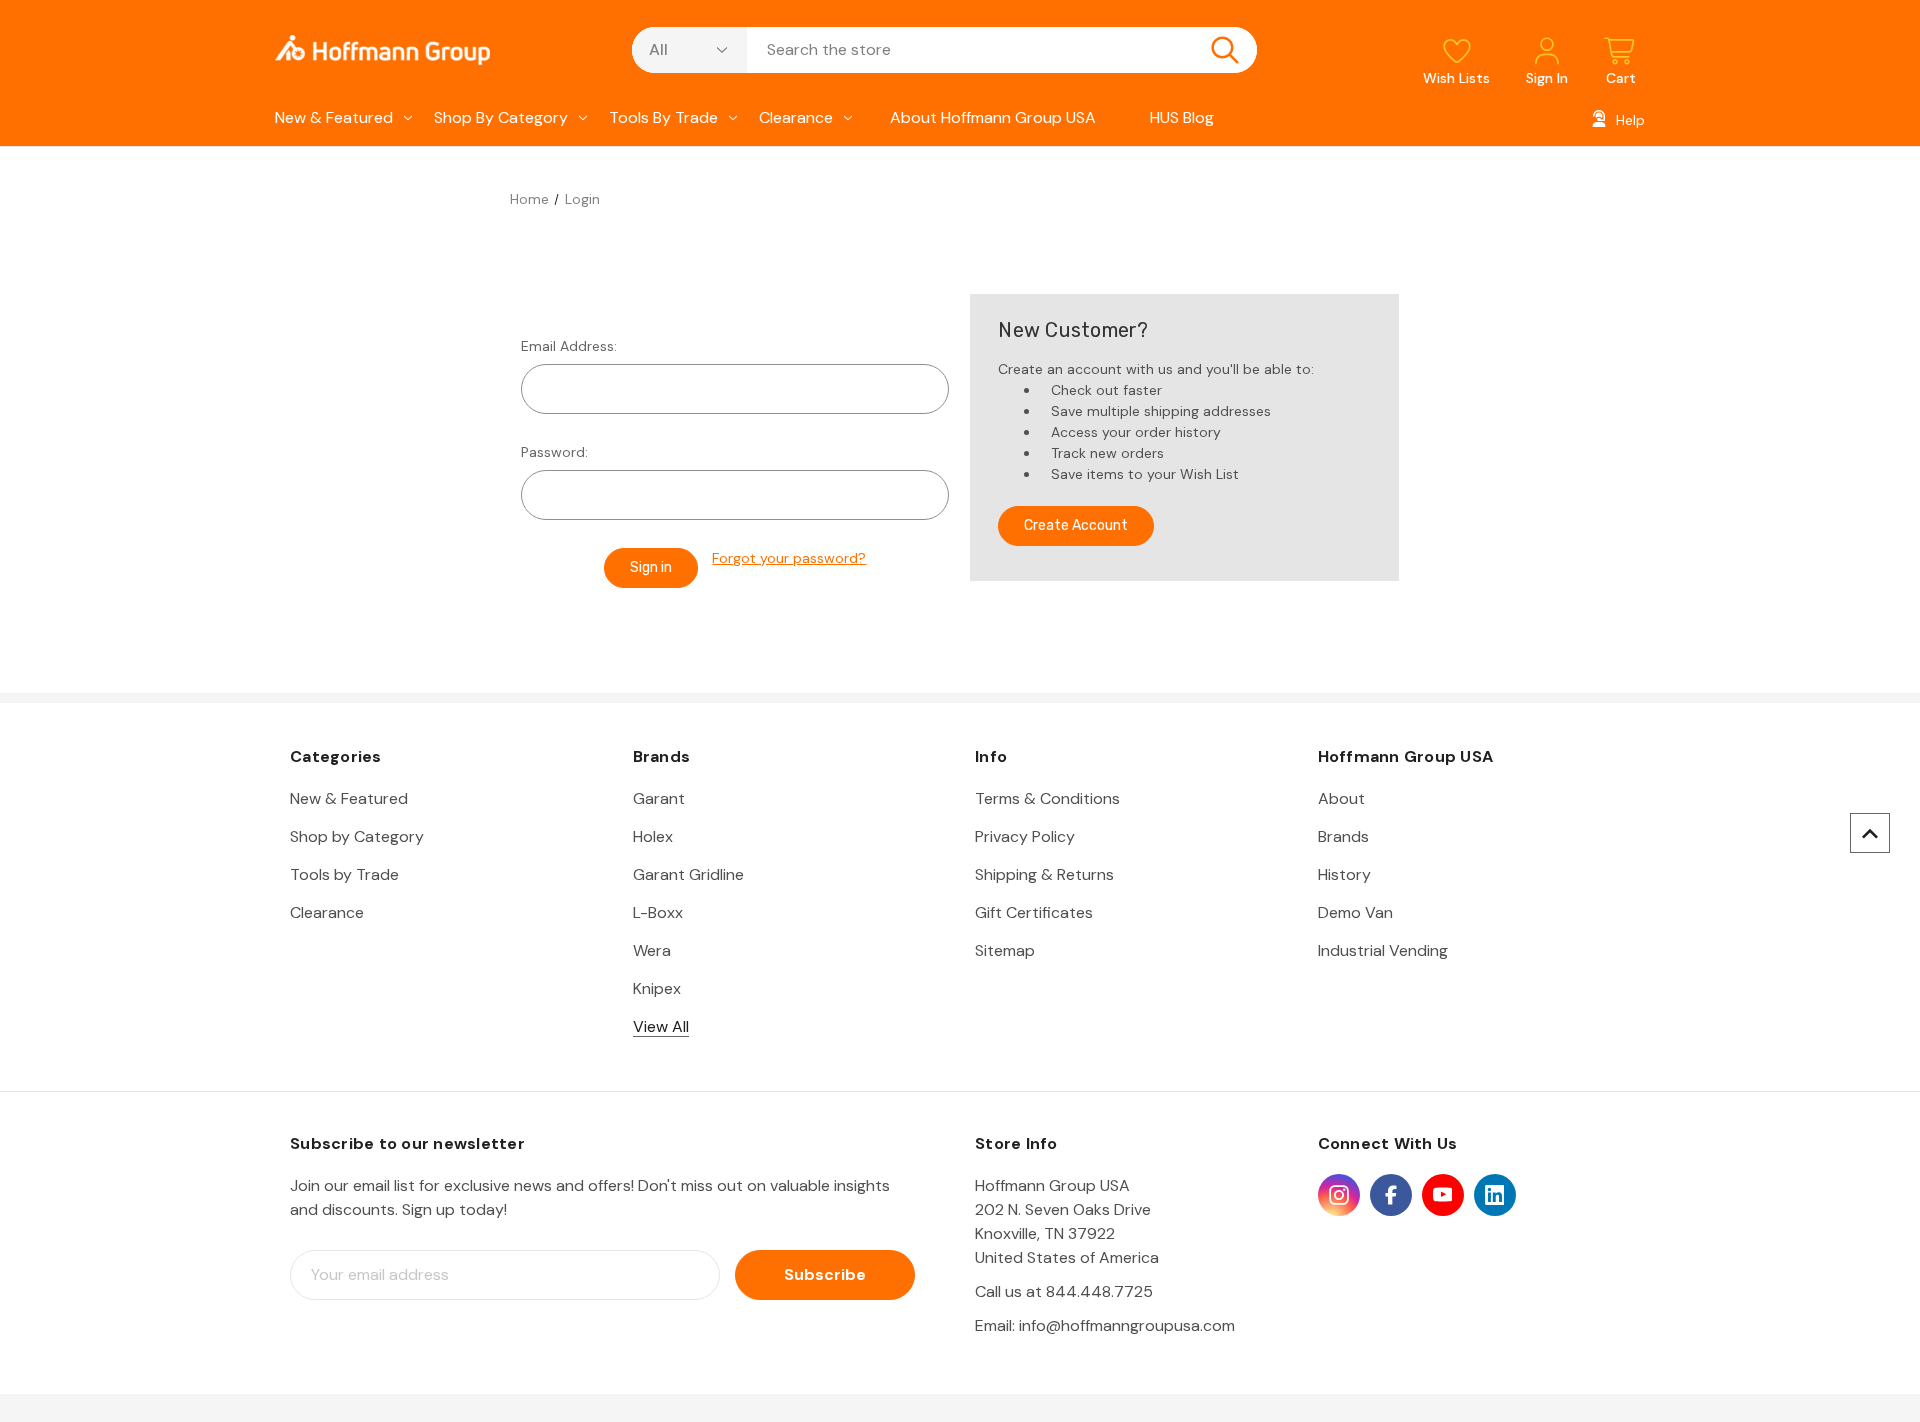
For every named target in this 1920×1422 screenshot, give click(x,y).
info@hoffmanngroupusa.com (1127, 1325)
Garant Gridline (688, 874)
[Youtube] (1443, 1195)
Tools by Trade (663, 117)
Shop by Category (501, 117)
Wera (652, 950)
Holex (653, 836)
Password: (554, 452)
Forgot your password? (789, 558)
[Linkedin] (1495, 1195)
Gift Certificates (1034, 912)
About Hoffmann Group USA (993, 117)
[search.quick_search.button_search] (1225, 50)
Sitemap (1005, 950)
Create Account (1076, 525)
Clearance (796, 117)
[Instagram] (1339, 1195)
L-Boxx (658, 912)
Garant (659, 798)
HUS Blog (1182, 117)
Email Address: (569, 346)
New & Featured (334, 117)
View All (661, 1026)
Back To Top (1870, 833)
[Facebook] (1391, 1195)
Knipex (657, 988)
